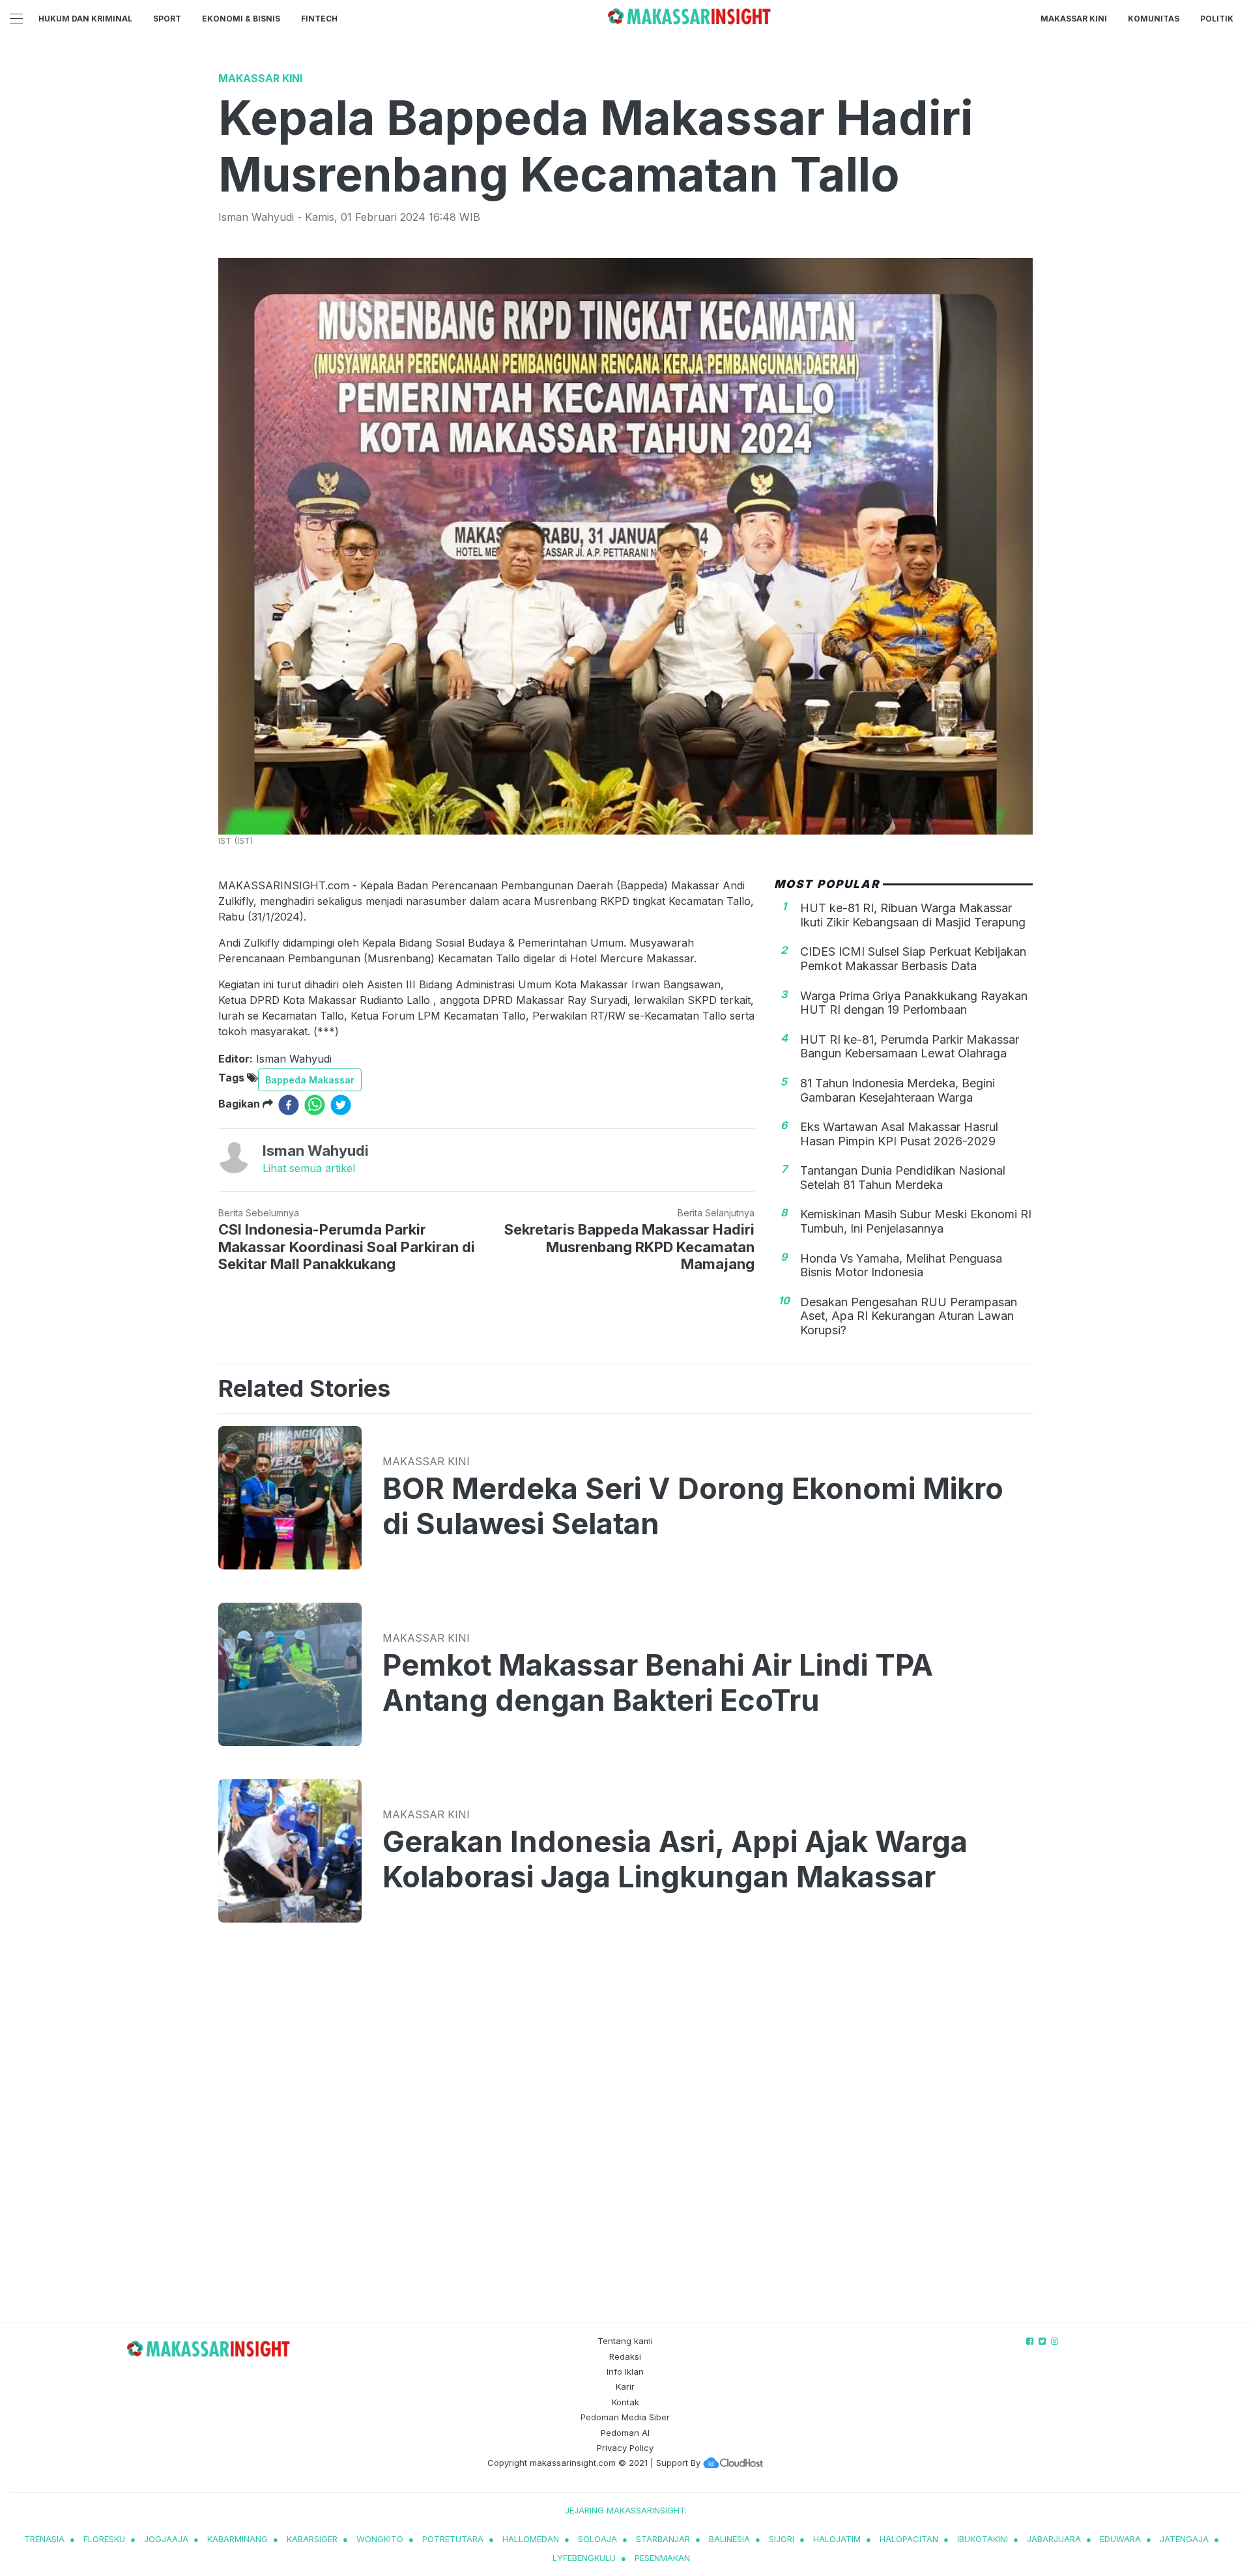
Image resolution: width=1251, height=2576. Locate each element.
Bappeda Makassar (310, 1080)
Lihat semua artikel (309, 1168)
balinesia (729, 2539)
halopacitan (909, 2539)
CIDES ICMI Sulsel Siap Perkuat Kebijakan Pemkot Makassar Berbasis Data (913, 959)
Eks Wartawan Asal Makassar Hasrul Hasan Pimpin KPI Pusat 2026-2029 (899, 1134)
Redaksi (625, 2356)
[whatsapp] (315, 1105)
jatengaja (1184, 2539)
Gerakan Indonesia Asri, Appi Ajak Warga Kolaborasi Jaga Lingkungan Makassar (675, 1859)
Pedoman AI (625, 2433)
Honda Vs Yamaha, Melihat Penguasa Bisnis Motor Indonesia (901, 1266)
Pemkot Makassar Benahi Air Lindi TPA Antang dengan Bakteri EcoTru (658, 1683)
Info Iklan (625, 2371)
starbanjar (663, 2539)
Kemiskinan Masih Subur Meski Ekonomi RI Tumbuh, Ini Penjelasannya (916, 1221)
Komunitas (1154, 19)
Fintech (319, 19)
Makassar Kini (1074, 19)
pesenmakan (662, 2558)
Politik (1217, 19)
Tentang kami (625, 2341)
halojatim (837, 2539)
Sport (167, 19)
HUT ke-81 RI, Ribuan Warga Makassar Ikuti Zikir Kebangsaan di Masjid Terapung (913, 915)
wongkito (380, 2539)
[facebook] (289, 1105)
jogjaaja (166, 2539)
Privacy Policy (625, 2448)
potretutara (453, 2539)
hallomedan (531, 2539)
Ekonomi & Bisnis (241, 19)
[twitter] (341, 1105)
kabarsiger (312, 2539)
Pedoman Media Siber (625, 2417)
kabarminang (237, 2539)
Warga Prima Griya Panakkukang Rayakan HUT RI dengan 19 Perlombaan (914, 1003)
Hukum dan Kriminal (85, 19)
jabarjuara (1054, 2539)
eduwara (1120, 2539)
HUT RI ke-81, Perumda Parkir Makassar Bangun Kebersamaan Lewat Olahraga (910, 1047)
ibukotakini (983, 2539)
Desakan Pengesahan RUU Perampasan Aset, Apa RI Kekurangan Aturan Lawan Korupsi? (909, 1316)
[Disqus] (625, 2136)
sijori (782, 2539)
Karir (625, 2386)
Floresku (104, 2539)
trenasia (44, 2539)
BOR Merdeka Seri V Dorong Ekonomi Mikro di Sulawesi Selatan (693, 1506)
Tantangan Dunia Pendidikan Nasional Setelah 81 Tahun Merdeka (903, 1178)
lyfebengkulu (584, 2558)
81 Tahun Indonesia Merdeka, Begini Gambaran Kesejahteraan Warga (898, 1090)
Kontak (625, 2402)
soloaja (597, 2539)
